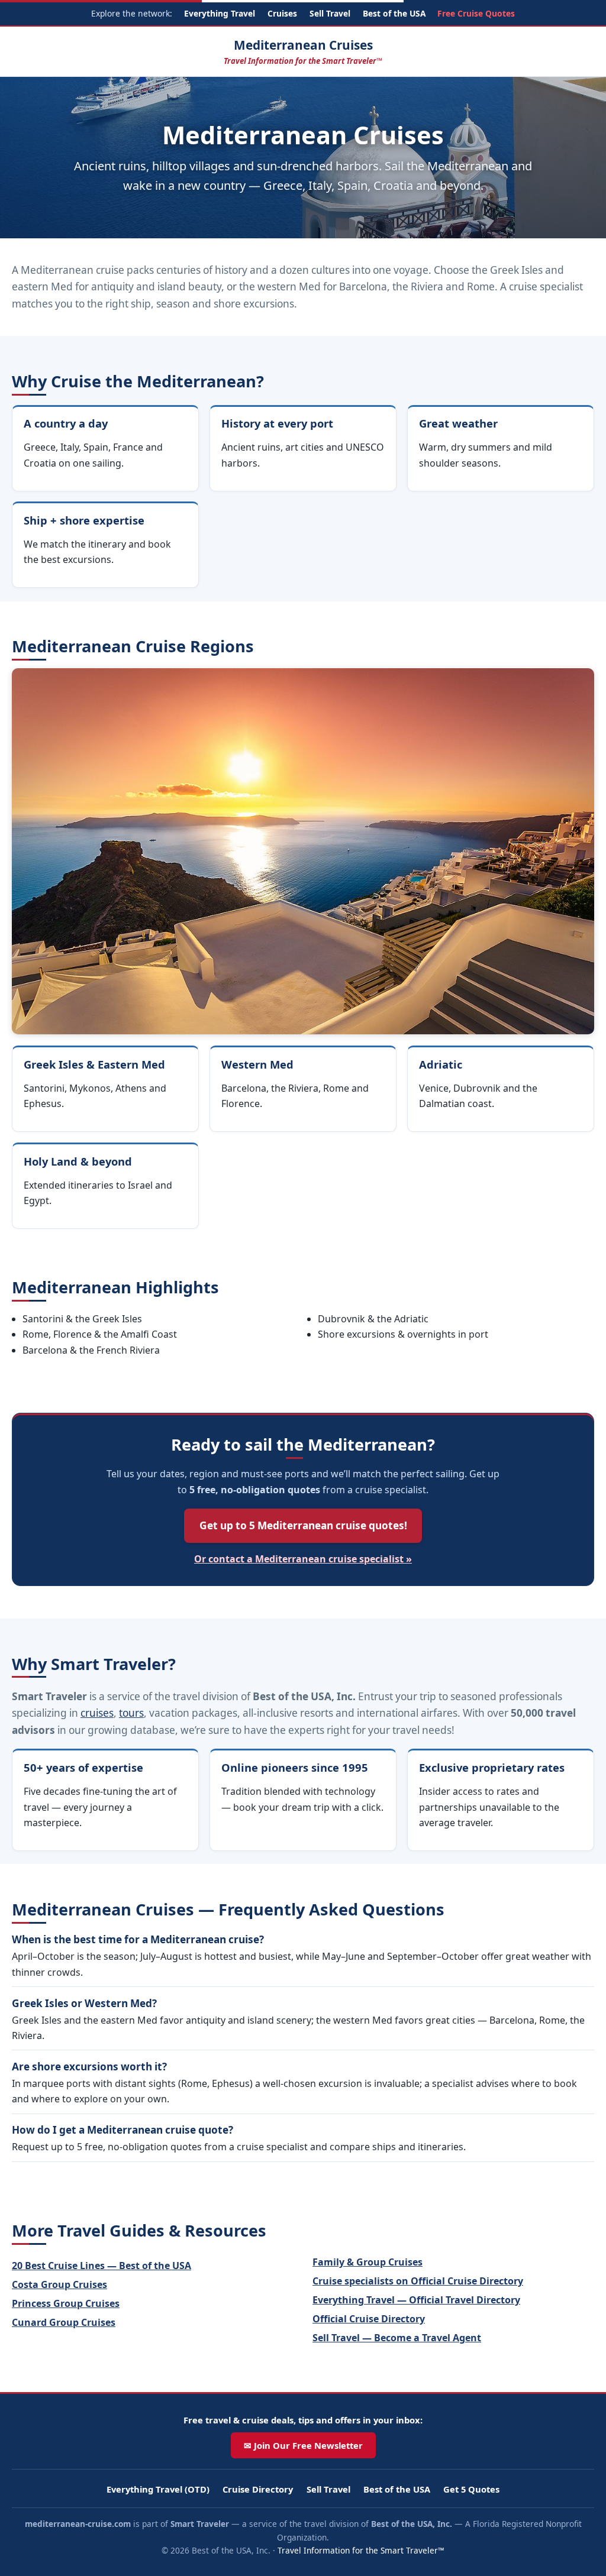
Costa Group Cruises (59, 2284)
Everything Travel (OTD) (158, 2489)
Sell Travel (330, 13)
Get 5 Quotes (471, 2489)
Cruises (282, 13)
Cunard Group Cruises (64, 2322)
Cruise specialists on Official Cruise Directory (418, 2281)
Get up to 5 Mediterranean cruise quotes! (303, 1525)
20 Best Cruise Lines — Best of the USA (101, 2266)
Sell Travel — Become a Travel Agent (397, 2338)
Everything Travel (220, 13)
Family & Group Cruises (368, 2262)
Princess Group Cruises (66, 2303)
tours (131, 1713)
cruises (97, 1713)
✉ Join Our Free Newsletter (303, 2445)
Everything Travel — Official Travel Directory (416, 2300)
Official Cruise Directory (369, 2319)
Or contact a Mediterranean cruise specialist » (303, 1559)
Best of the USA (394, 13)
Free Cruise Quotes (476, 13)
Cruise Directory (258, 2489)
